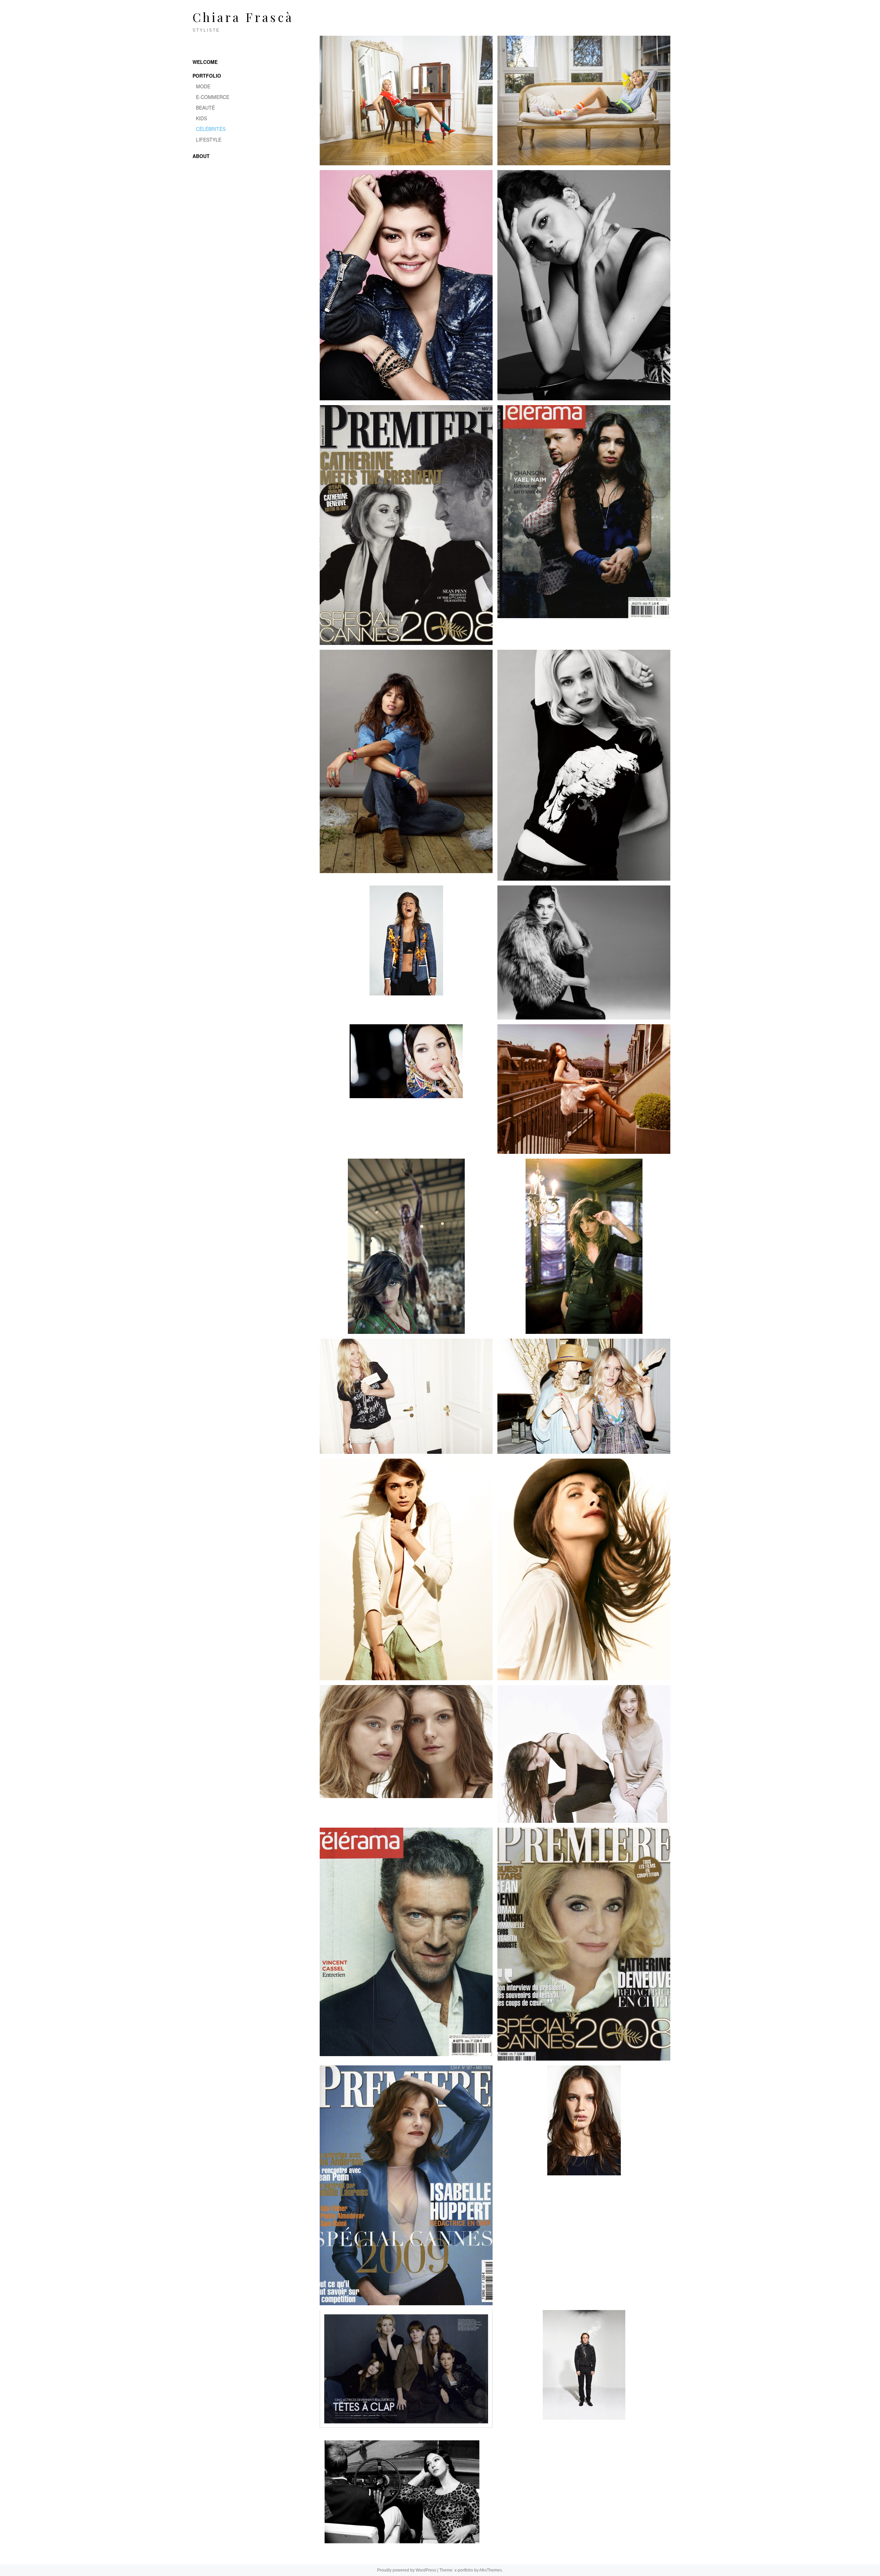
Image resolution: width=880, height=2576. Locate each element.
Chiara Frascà (243, 17)
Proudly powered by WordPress (407, 2570)
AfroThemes (491, 2570)
